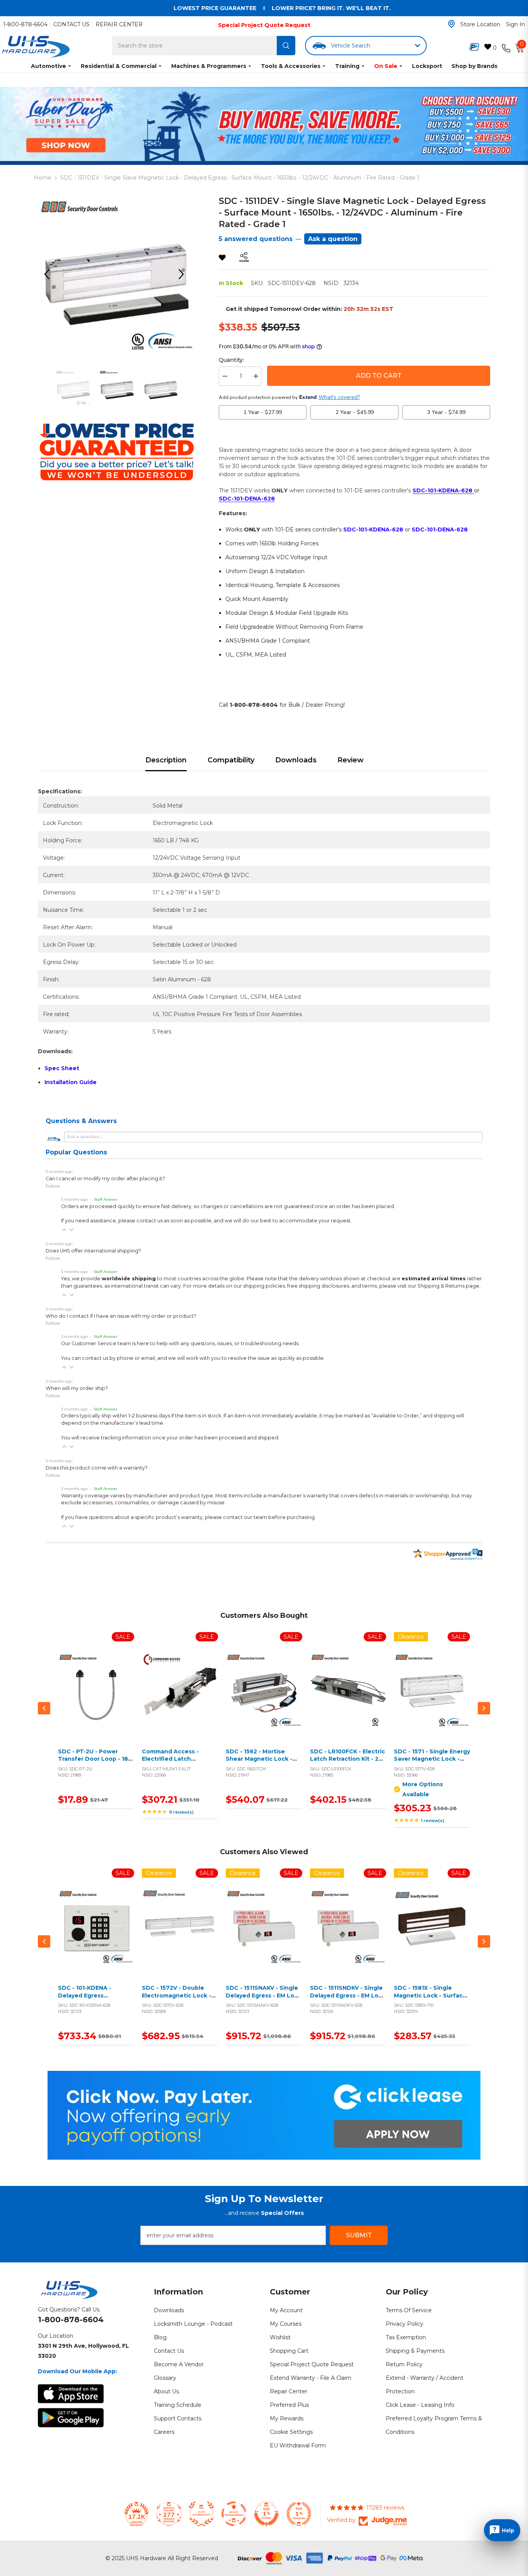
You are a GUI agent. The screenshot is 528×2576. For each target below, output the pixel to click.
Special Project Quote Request (264, 25)
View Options (430, 1699)
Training (347, 66)
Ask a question (333, 239)
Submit (359, 2235)
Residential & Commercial (119, 66)
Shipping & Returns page (448, 1286)
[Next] (184, 274)
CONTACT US (72, 24)
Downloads (296, 760)
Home (43, 178)
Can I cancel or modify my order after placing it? (105, 1179)
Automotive (49, 66)
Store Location (480, 24)
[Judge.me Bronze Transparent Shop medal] (234, 2514)
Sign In (515, 24)
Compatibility (231, 760)
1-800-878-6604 (25, 24)
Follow (53, 1186)
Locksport (427, 66)
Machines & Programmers (209, 66)
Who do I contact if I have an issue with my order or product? (121, 1316)
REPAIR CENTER (119, 24)
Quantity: (231, 360)
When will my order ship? (77, 1388)
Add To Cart (379, 376)
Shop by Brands (474, 66)
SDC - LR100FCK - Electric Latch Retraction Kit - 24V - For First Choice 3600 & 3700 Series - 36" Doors (348, 1763)
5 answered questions (256, 239)
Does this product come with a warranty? (97, 1468)
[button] (64, 1230)
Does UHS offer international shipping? (93, 1251)
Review (351, 760)
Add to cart (94, 1699)
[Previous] (49, 274)
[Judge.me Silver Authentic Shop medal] (201, 2514)
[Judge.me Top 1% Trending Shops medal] (299, 2514)
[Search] (286, 46)
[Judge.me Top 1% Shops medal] (266, 2514)
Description (166, 760)
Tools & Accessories (291, 66)
